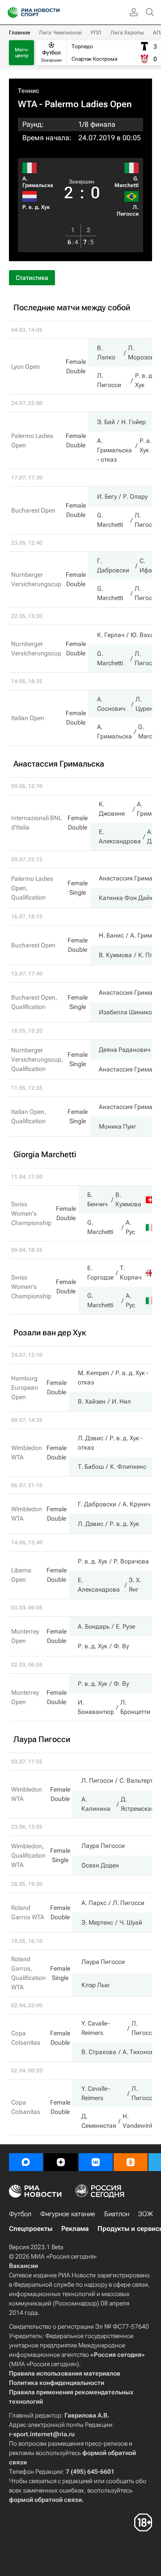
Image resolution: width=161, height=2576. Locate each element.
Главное (19, 33)
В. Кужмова (115, 955)
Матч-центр (22, 53)
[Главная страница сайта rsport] (54, 13)
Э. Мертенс (97, 1922)
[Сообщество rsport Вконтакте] (96, 2162)
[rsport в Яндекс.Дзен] (61, 2162)
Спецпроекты (31, 2229)
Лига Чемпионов (60, 33)
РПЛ (96, 33)
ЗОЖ (146, 2214)
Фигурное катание (68, 2214)
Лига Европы (127, 33)
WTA (28, 104)
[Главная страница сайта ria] (10, 13)
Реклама (75, 2229)
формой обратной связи (45, 2500)
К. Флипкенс (128, 1467)
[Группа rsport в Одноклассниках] (131, 2162)
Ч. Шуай (131, 1922)
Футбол (20, 2214)
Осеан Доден (100, 1865)
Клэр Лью (95, 1985)
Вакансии (23, 2266)
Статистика (32, 278)
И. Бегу (107, 496)
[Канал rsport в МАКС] (26, 2162)
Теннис (29, 91)
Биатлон (117, 2214)
